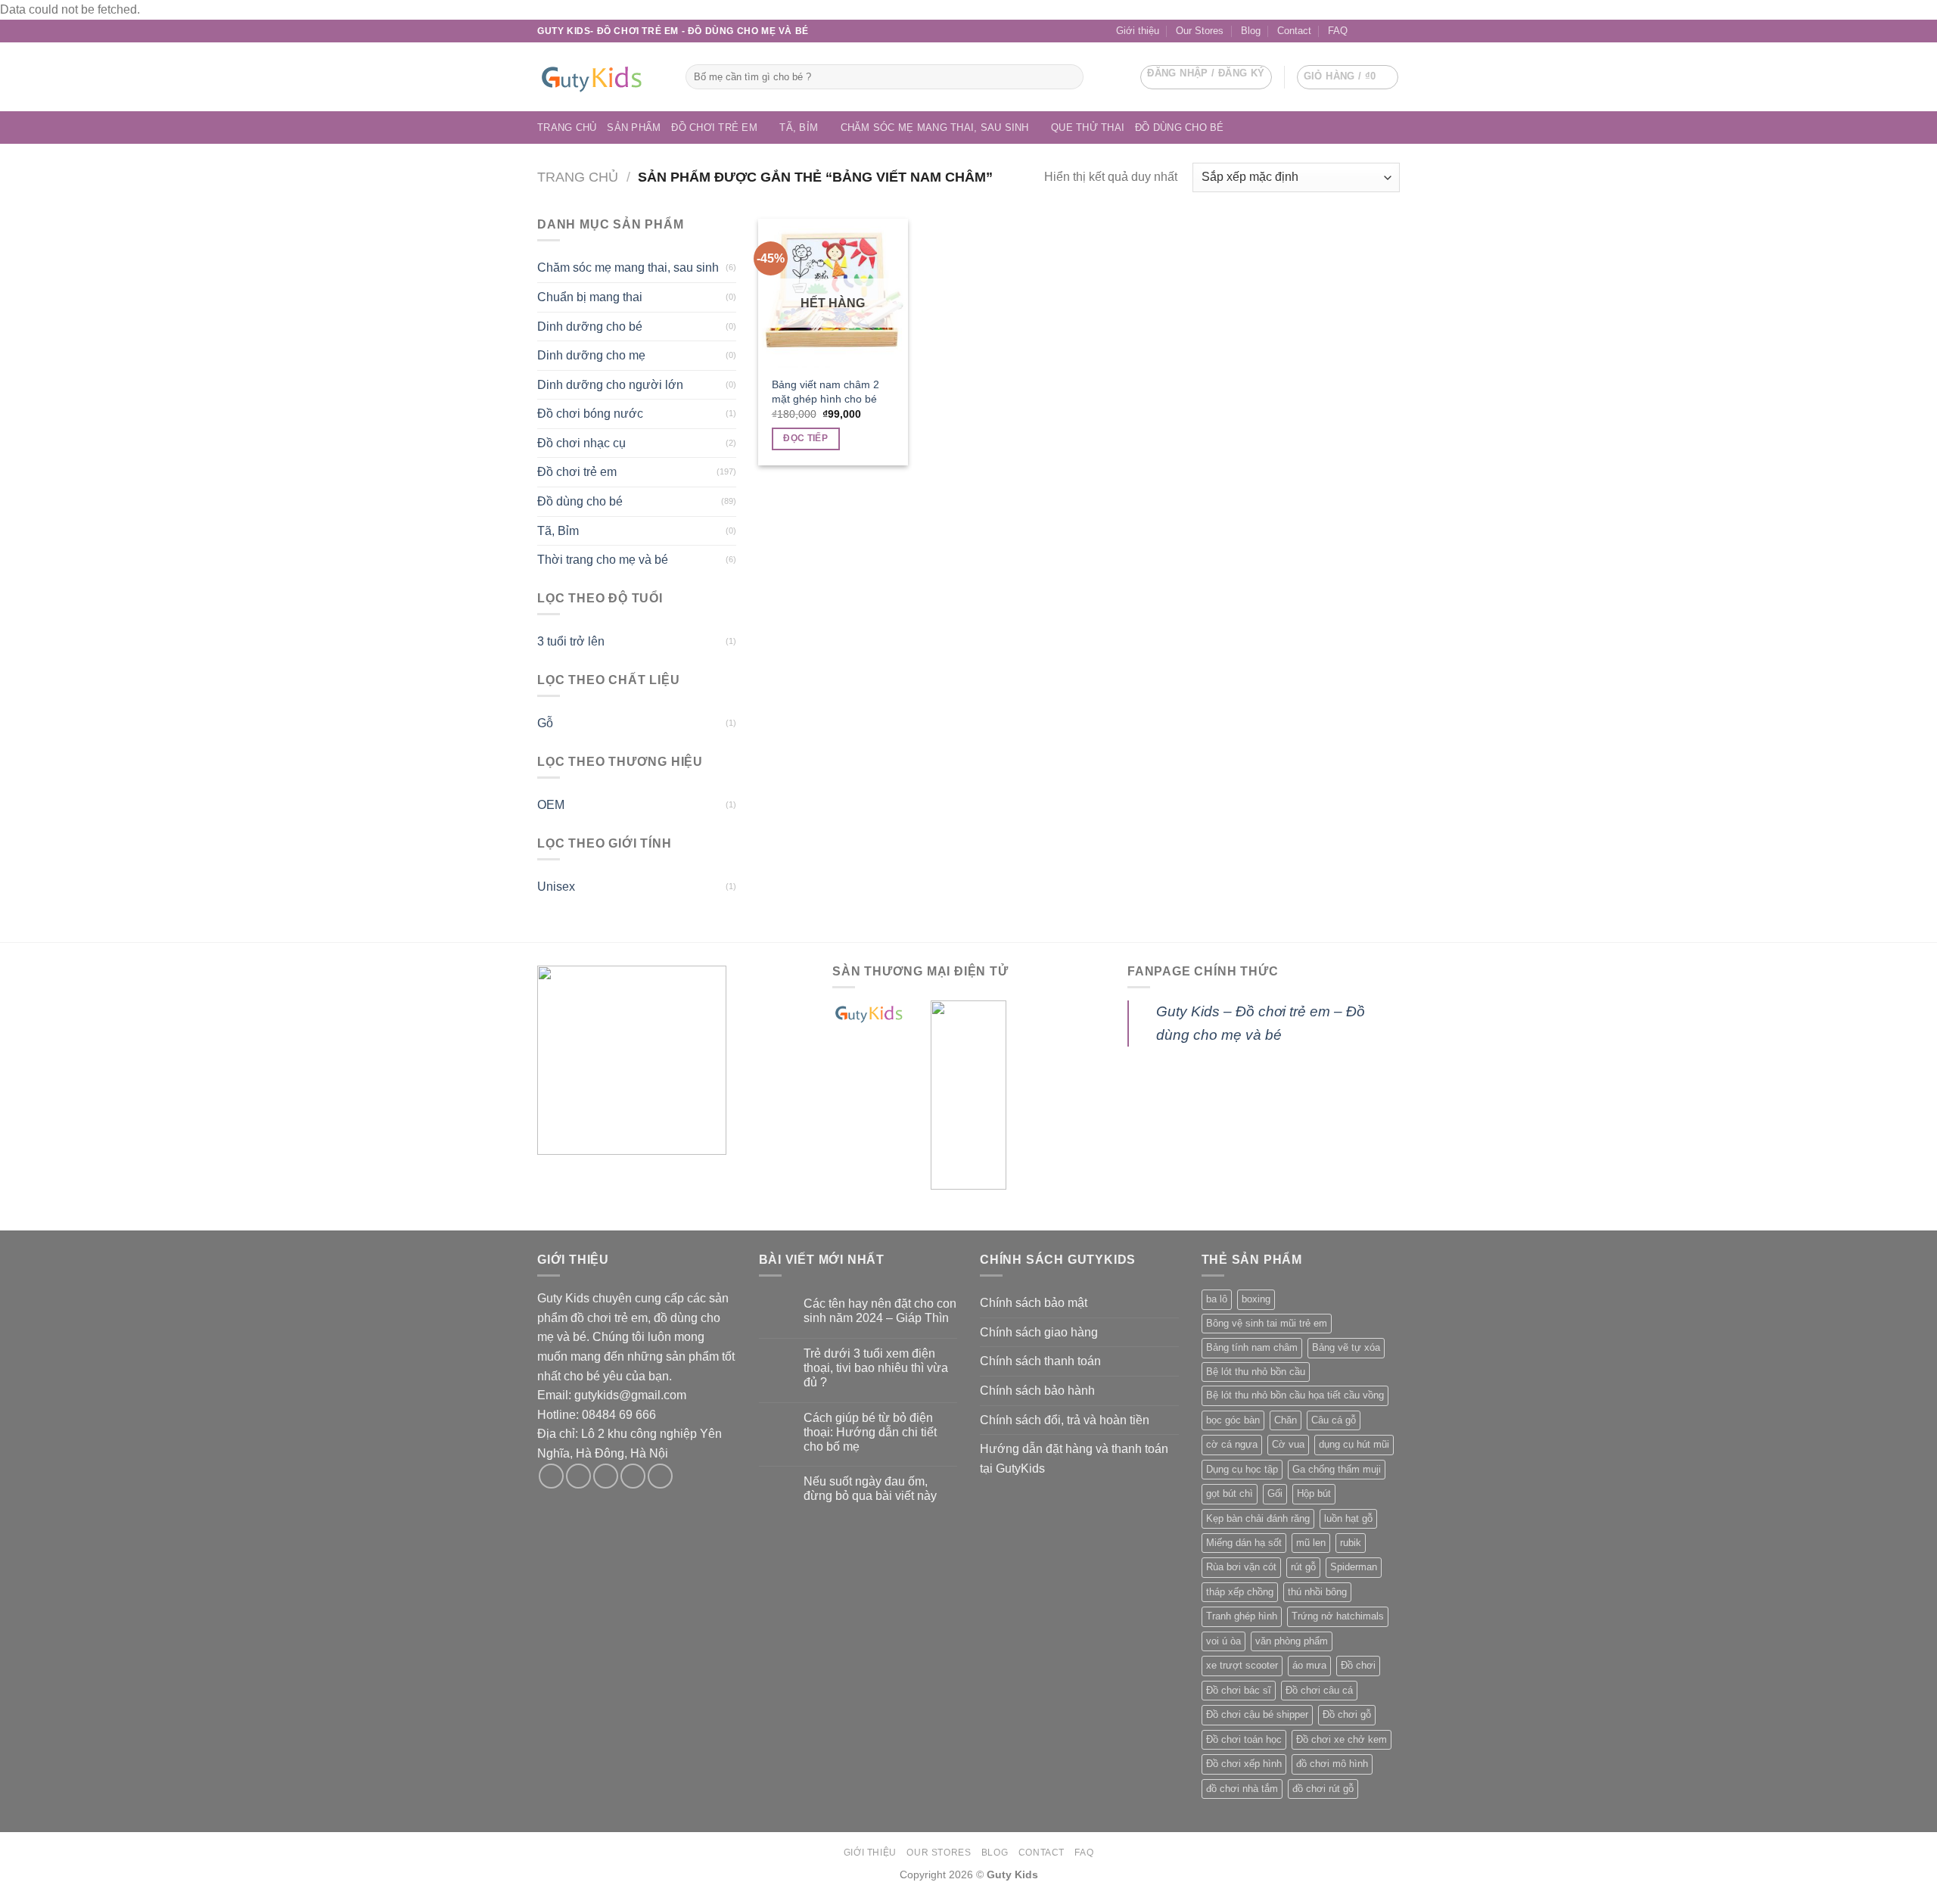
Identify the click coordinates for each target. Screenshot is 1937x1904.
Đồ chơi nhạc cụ (581, 443)
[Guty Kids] (600, 77)
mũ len (1311, 1543)
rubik (1351, 1543)
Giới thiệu (1138, 31)
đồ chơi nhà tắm (1242, 1789)
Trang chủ (567, 128)
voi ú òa (1223, 1641)
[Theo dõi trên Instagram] (578, 1476)
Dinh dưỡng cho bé (590, 327)
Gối (1275, 1493)
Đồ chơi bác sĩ (1239, 1690)
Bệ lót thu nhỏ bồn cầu (1256, 1372)
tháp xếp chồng (1240, 1592)
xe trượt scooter (1242, 1665)
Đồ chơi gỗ (1347, 1714)
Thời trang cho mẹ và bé (603, 560)
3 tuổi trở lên (571, 641)
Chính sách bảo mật (1034, 1303)
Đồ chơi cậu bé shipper (1257, 1714)
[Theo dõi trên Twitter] (606, 1476)
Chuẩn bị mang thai (590, 297)
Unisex (556, 887)
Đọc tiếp (805, 438)
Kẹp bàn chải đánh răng (1258, 1518)
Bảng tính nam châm (1252, 1347)
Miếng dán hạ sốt (1244, 1543)
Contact (1294, 31)
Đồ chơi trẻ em (714, 128)
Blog (1251, 31)
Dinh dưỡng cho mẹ (591, 355)
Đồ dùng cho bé (1180, 128)
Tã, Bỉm (799, 128)
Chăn (1286, 1420)
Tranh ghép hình (1242, 1616)
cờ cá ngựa (1232, 1444)
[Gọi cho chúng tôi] (1392, 31)
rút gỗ (1303, 1567)
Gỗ (545, 723)
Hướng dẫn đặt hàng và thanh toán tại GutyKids (1074, 1459)
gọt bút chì (1230, 1493)
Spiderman (1354, 1567)
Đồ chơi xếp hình (1244, 1764)
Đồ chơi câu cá (1319, 1690)
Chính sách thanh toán (1040, 1361)
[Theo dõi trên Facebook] (1363, 31)
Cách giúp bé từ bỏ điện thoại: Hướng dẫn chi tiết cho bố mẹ (870, 1432)
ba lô (1217, 1299)
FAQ (1338, 31)
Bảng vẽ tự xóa (1346, 1347)
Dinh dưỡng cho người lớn (610, 385)
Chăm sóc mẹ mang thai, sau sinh (935, 128)
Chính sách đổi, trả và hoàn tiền (1065, 1420)
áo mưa (1309, 1665)
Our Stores (1200, 31)
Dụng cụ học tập (1242, 1469)
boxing (1256, 1299)
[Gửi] (1070, 77)
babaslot (2, 1902)
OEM (551, 805)
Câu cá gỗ (1334, 1420)
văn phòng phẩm (1292, 1641)
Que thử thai (1088, 128)
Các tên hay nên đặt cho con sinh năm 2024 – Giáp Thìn (880, 1311)
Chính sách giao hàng (1039, 1332)
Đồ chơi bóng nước (590, 414)
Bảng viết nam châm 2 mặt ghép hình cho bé (825, 392)
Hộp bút (1314, 1493)
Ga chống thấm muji (1337, 1469)
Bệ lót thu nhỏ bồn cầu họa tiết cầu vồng (1295, 1395)
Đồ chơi (1358, 1665)
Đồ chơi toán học (1244, 1739)
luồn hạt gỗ (1348, 1518)
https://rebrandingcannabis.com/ (8, 1902)
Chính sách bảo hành (1037, 1391)
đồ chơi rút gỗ (1323, 1789)
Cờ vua (1288, 1444)
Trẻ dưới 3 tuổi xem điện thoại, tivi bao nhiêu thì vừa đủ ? (876, 1368)
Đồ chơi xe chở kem (1342, 1739)
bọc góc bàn (1233, 1420)
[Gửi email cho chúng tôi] (1378, 31)
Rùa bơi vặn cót (1241, 1567)
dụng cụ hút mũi (1354, 1444)
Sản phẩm (634, 128)
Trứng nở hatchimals (1338, 1616)
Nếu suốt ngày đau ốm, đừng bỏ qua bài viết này (870, 1489)
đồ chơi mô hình (1332, 1764)
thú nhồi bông (1317, 1592)
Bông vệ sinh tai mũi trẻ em (1267, 1323)
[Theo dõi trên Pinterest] (660, 1476)
